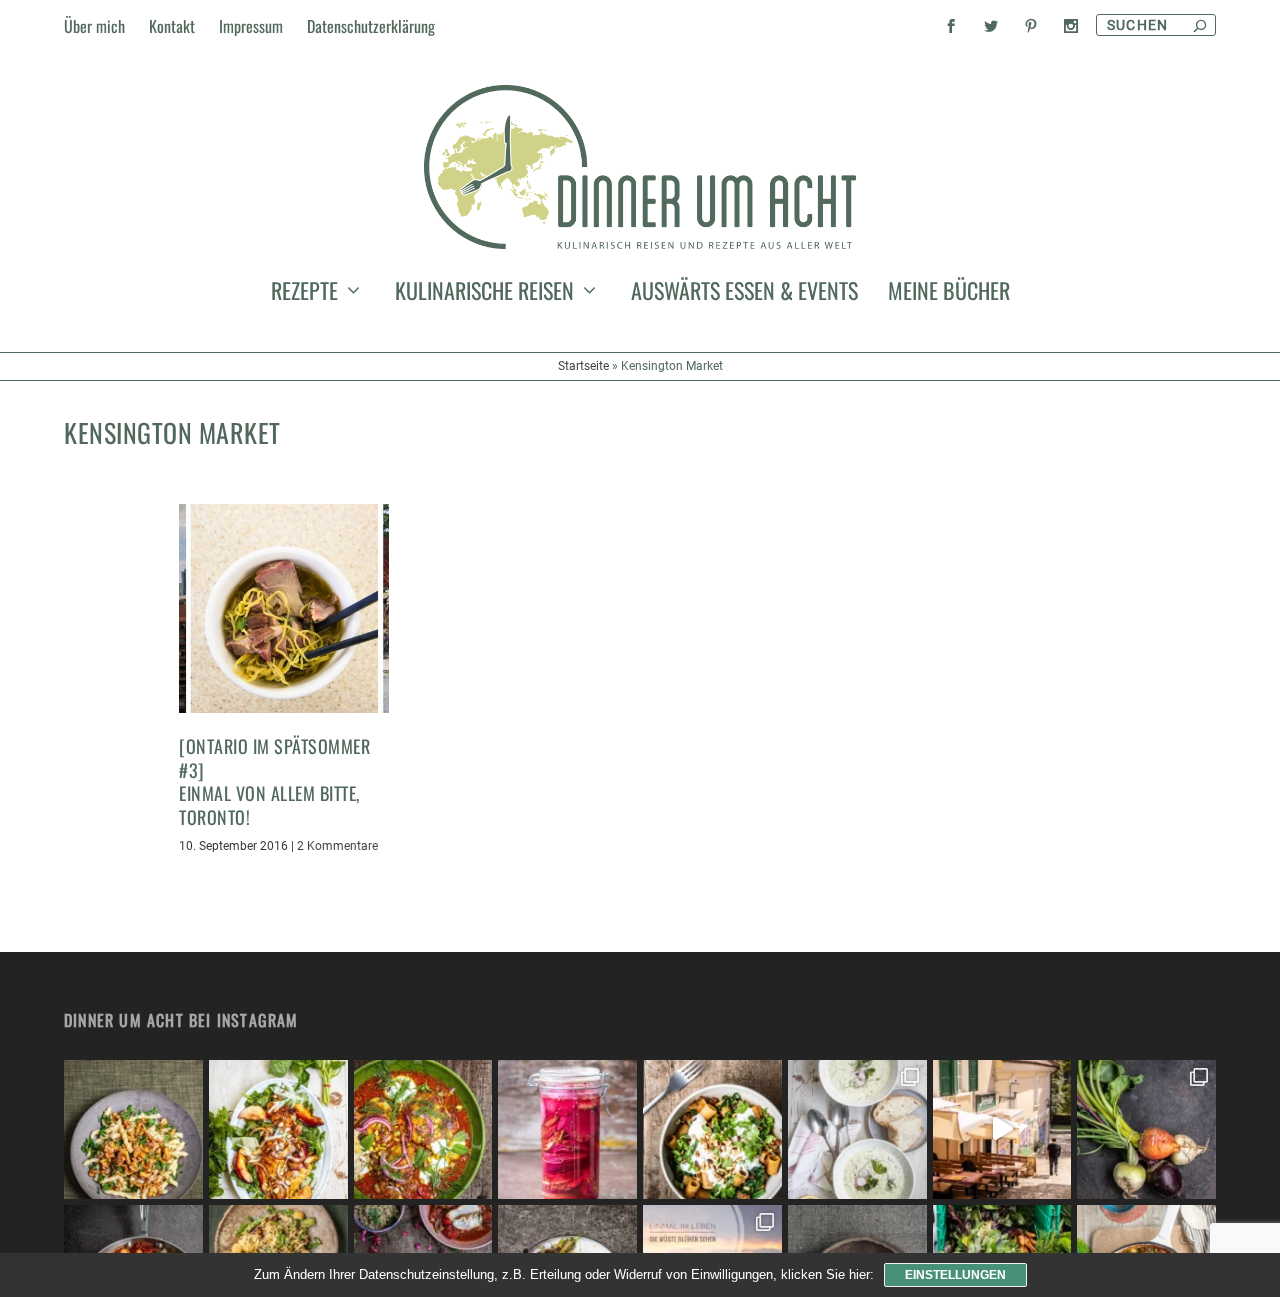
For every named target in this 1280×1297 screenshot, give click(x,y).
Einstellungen (955, 1275)
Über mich (94, 26)
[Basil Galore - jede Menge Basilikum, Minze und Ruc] (278, 1129)
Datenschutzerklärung (371, 26)
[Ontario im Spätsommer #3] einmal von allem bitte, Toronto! (274, 781)
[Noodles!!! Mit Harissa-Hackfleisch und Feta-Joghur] (712, 1129)
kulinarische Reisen (484, 294)
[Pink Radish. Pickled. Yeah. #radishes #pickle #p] (567, 1129)
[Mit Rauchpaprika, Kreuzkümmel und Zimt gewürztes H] (423, 1129)
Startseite (583, 366)
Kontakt (172, 26)
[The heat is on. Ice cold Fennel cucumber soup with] (857, 1129)
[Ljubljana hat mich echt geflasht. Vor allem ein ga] (1002, 1129)
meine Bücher (949, 294)
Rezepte (304, 294)
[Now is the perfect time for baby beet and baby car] (1146, 1129)
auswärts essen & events (744, 294)
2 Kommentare (337, 846)
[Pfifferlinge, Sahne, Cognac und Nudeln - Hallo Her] (133, 1129)
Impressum (251, 26)
